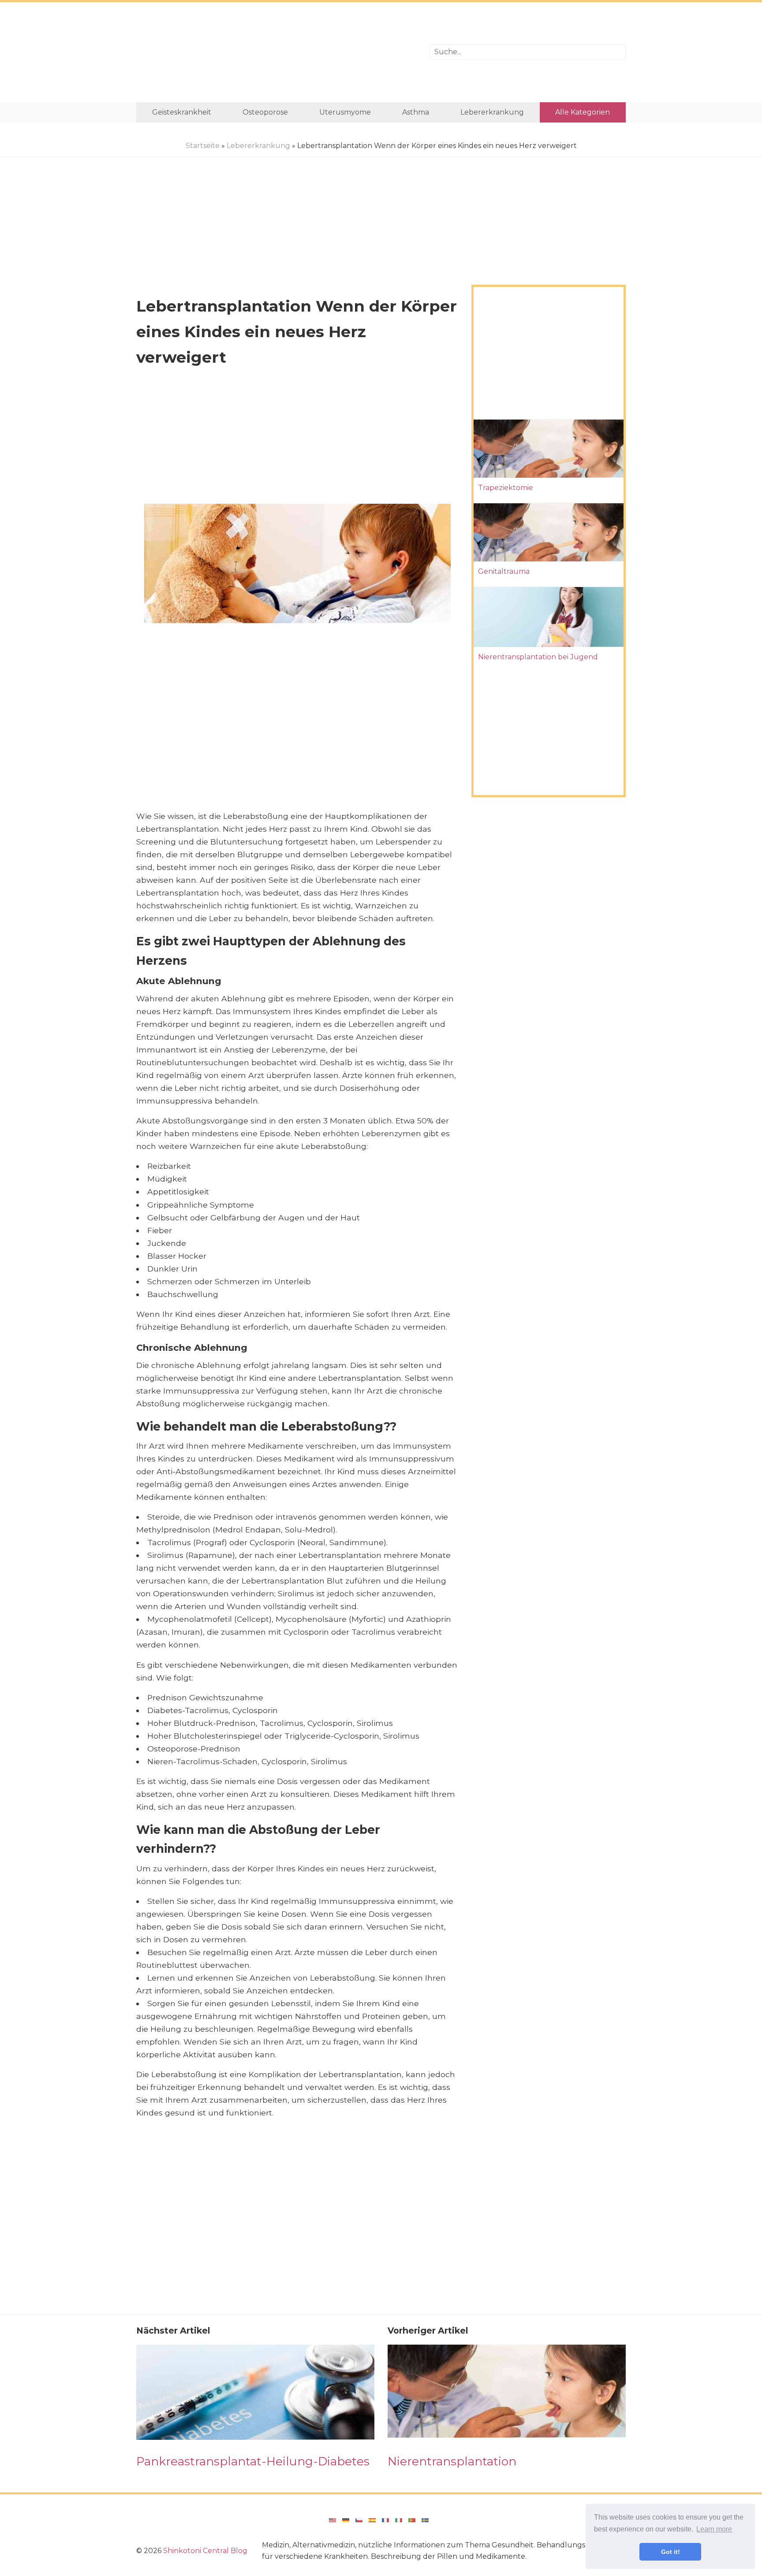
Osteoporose (265, 112)
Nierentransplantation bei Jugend (538, 657)
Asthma (416, 112)
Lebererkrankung (492, 112)
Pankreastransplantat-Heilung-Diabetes (253, 2461)
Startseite (203, 146)
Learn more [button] (714, 2529)
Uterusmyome (345, 112)
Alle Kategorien (583, 112)
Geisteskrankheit (182, 112)
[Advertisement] (276, 52)
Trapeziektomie (506, 488)
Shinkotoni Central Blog (205, 2551)
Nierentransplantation (452, 2461)
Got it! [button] (670, 2552)
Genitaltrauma (504, 571)
